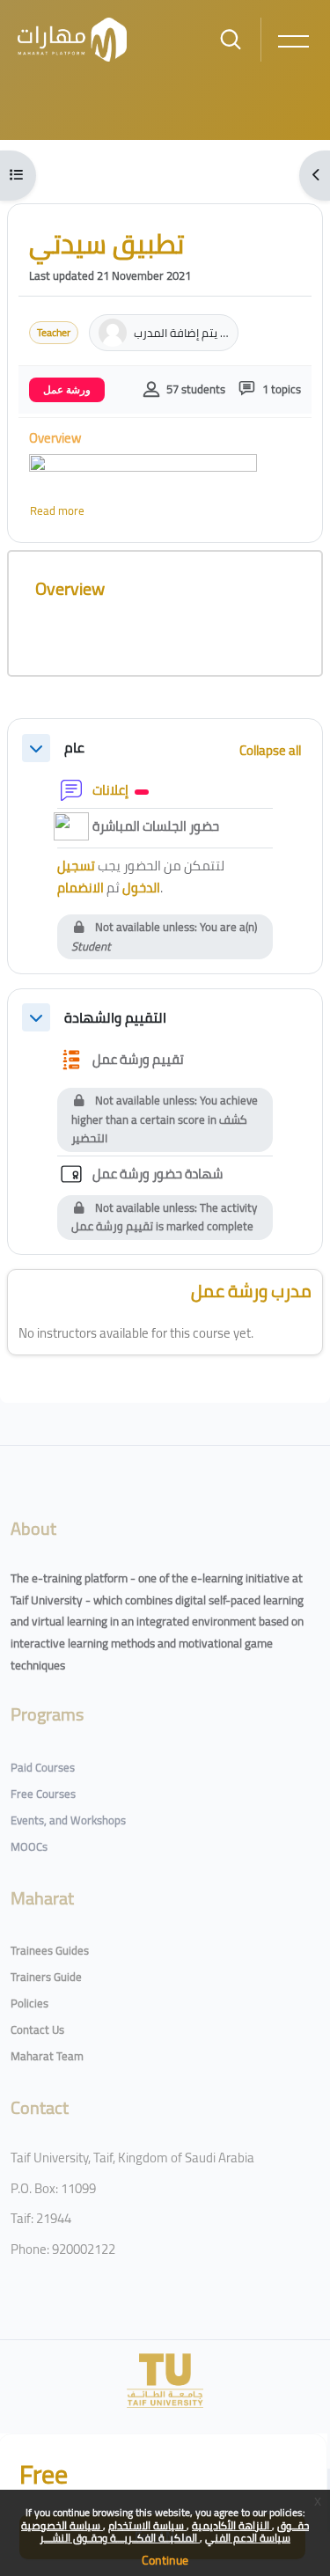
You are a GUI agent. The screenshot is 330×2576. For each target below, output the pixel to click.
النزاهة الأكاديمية (232, 2525)
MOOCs (29, 1846)
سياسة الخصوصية (62, 2525)
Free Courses (43, 1794)
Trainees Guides (50, 1950)
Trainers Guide (46, 1977)
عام (74, 748)
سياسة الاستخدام (147, 2525)
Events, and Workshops (68, 1820)
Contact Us (37, 2029)
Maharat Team (47, 2056)
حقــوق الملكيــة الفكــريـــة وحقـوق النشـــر (174, 2532)
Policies (29, 2003)
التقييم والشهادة (115, 1018)
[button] (36, 748)
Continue (165, 2560)
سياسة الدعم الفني (248, 2538)
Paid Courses (43, 1767)
